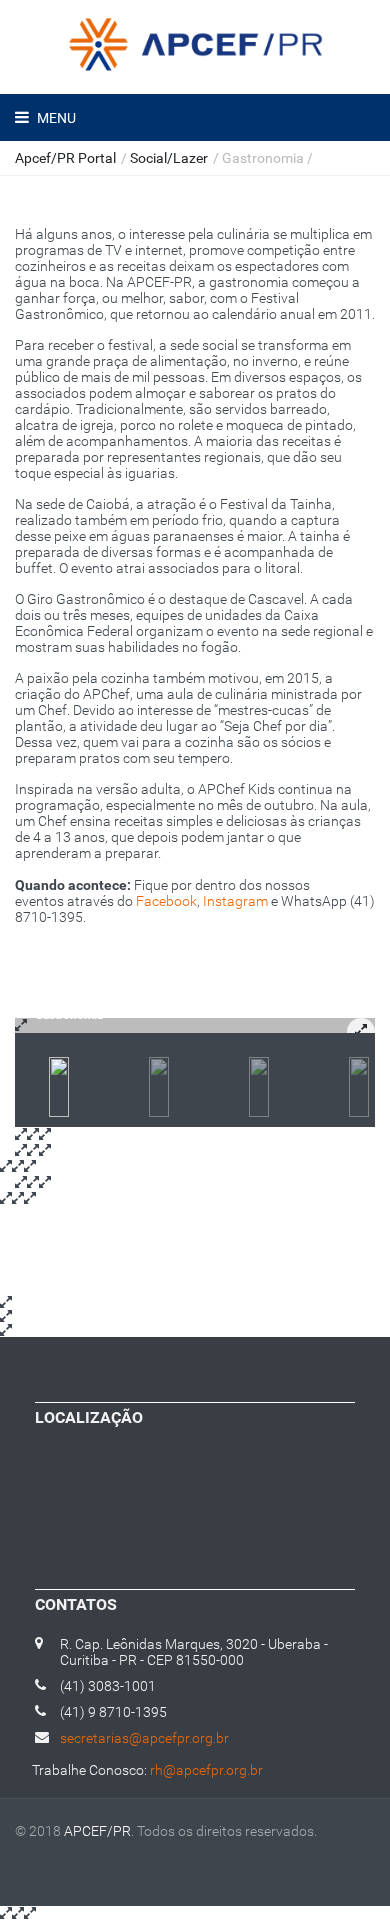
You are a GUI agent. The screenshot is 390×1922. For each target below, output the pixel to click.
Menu (55, 118)
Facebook (166, 901)
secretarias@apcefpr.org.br (144, 1738)
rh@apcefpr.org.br (206, 1770)
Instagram (235, 901)
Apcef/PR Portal (65, 158)
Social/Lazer (169, 158)
